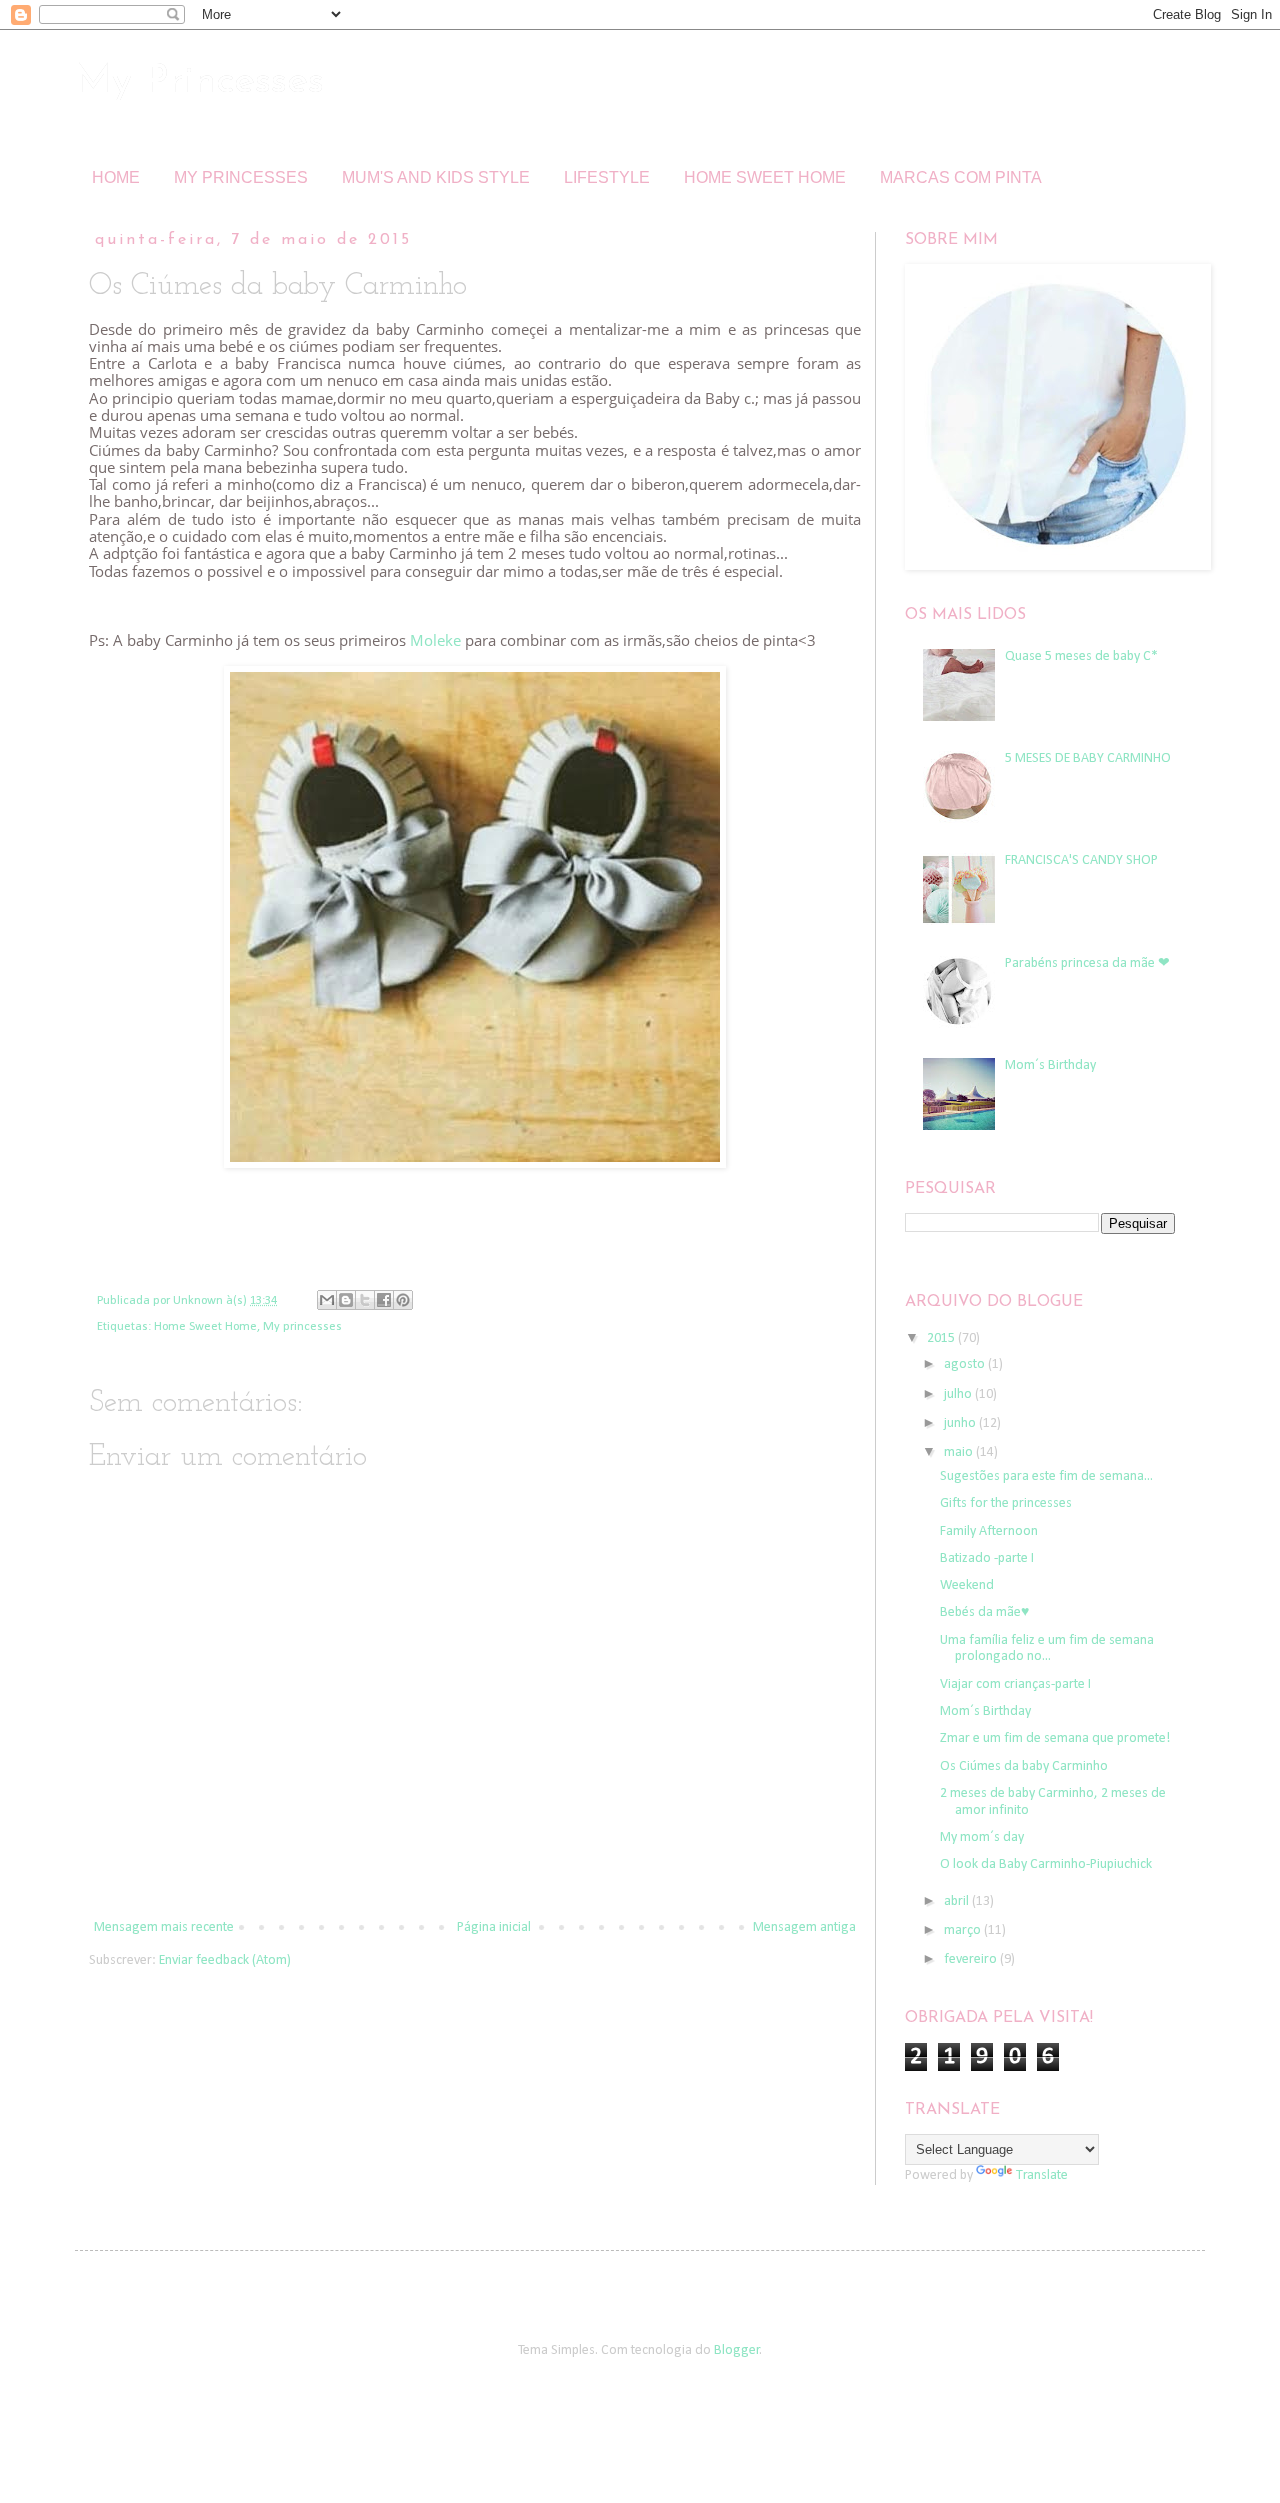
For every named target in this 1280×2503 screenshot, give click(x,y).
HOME (116, 177)
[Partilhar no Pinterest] (403, 1300)
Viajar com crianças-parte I (1015, 1684)
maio (960, 1452)
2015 (942, 1338)
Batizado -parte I (987, 1558)
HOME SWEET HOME (765, 177)
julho (959, 1394)
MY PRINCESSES (241, 177)
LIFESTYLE (607, 177)
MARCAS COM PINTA (961, 177)
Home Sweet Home (205, 1327)
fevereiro (972, 1959)
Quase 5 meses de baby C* (1081, 656)
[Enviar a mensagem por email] (327, 1300)
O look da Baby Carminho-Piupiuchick (1046, 1864)
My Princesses (199, 82)
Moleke (435, 640)
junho (961, 1423)
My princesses (302, 1327)
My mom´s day (982, 1837)
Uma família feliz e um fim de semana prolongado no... (1047, 1649)
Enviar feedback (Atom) (225, 1960)
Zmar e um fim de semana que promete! (1055, 1738)
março (964, 1930)
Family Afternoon (989, 1531)
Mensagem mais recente (164, 1927)
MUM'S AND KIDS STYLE (436, 177)
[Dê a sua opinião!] (346, 1300)
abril (958, 1901)
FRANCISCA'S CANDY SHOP (1081, 860)
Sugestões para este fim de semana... (1046, 1476)
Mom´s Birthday (1050, 1065)
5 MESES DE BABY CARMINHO (1088, 758)
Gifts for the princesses (1006, 1503)
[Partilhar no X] (365, 1300)
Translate (1042, 2175)
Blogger (737, 2350)
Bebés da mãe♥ (984, 1612)
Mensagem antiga (804, 1927)
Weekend (967, 1585)
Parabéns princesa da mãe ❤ (1087, 963)
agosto (966, 1364)
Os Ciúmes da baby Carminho (1024, 1766)
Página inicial (494, 1927)
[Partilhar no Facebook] (384, 1300)
